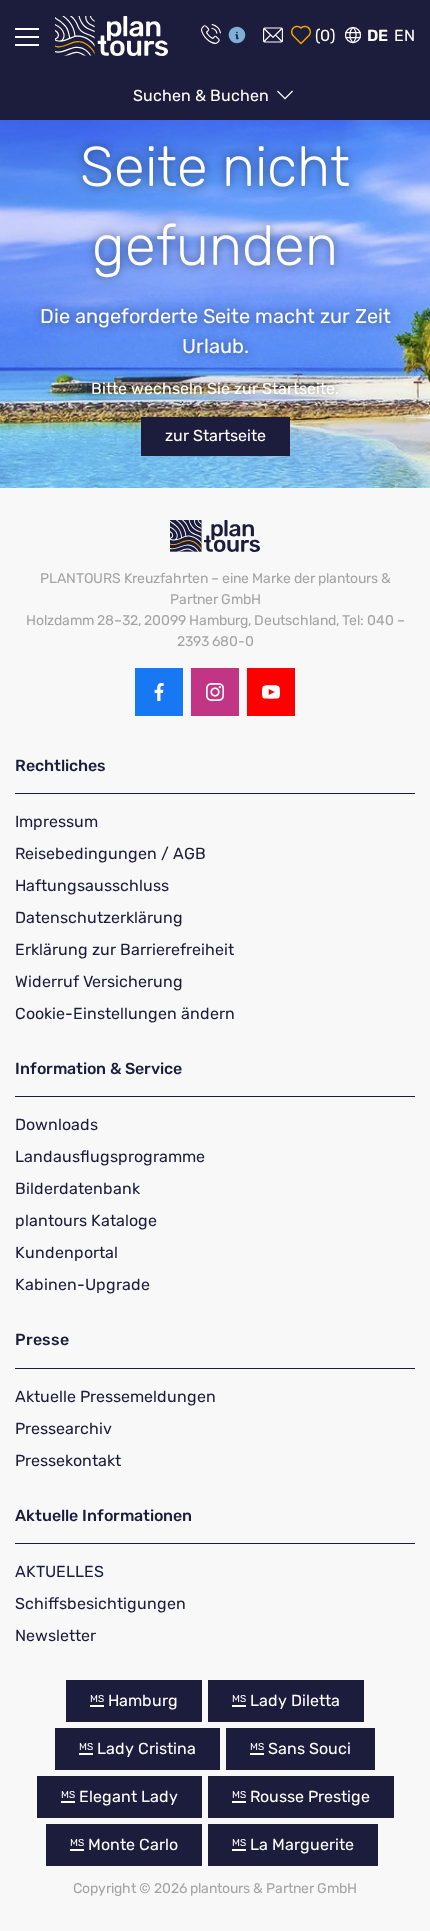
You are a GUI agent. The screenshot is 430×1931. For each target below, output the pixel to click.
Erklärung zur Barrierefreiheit (124, 949)
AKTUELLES (59, 1571)
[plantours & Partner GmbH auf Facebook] (159, 692)
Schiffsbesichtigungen (100, 1603)
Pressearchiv (63, 1428)
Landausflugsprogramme (110, 1156)
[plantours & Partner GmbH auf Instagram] (215, 692)
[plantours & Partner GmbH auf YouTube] (271, 692)
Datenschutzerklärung (99, 917)
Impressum (56, 821)
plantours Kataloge (86, 1220)
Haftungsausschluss (92, 885)
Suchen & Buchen (203, 95)
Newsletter (55, 1635)
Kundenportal (66, 1252)
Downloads (56, 1124)
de (377, 35)
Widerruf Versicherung (99, 981)
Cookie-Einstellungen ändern (125, 1013)
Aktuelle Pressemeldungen (115, 1396)
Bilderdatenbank (77, 1188)
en (404, 35)
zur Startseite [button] (215, 435)
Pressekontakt (68, 1460)
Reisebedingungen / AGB (110, 853)
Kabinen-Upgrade (82, 1284)
